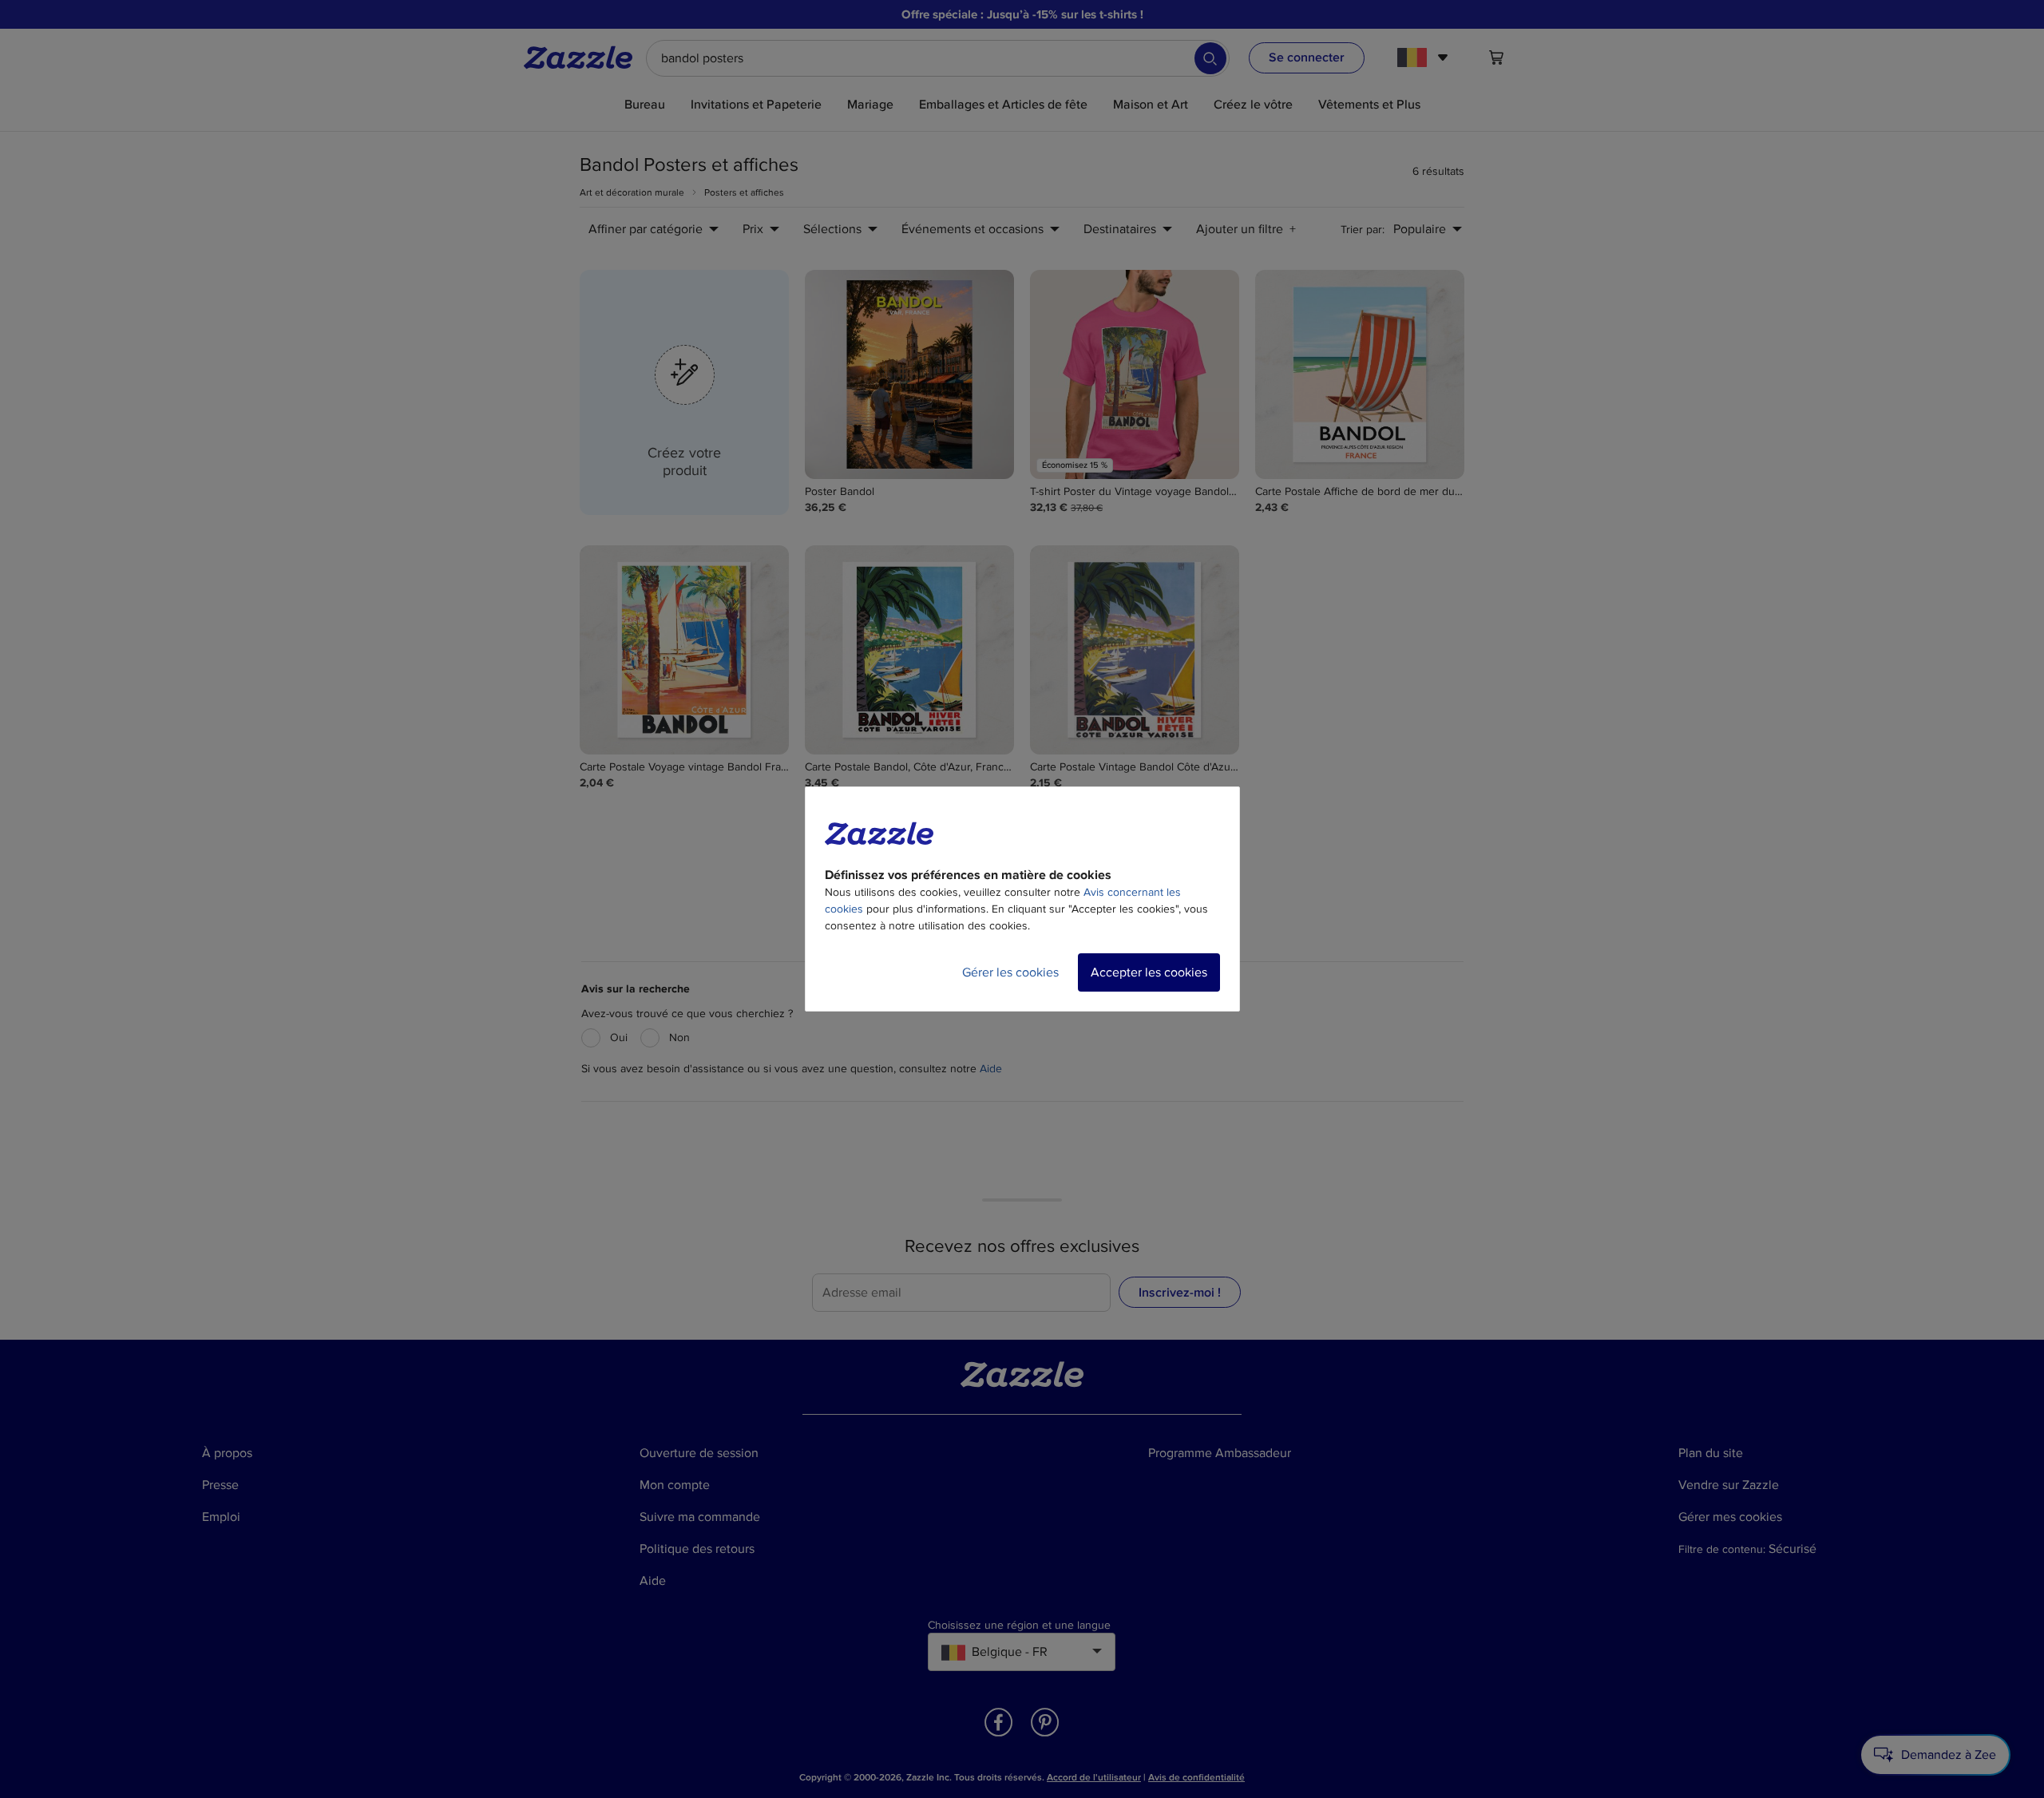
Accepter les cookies (1149, 972)
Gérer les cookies (1010, 972)
